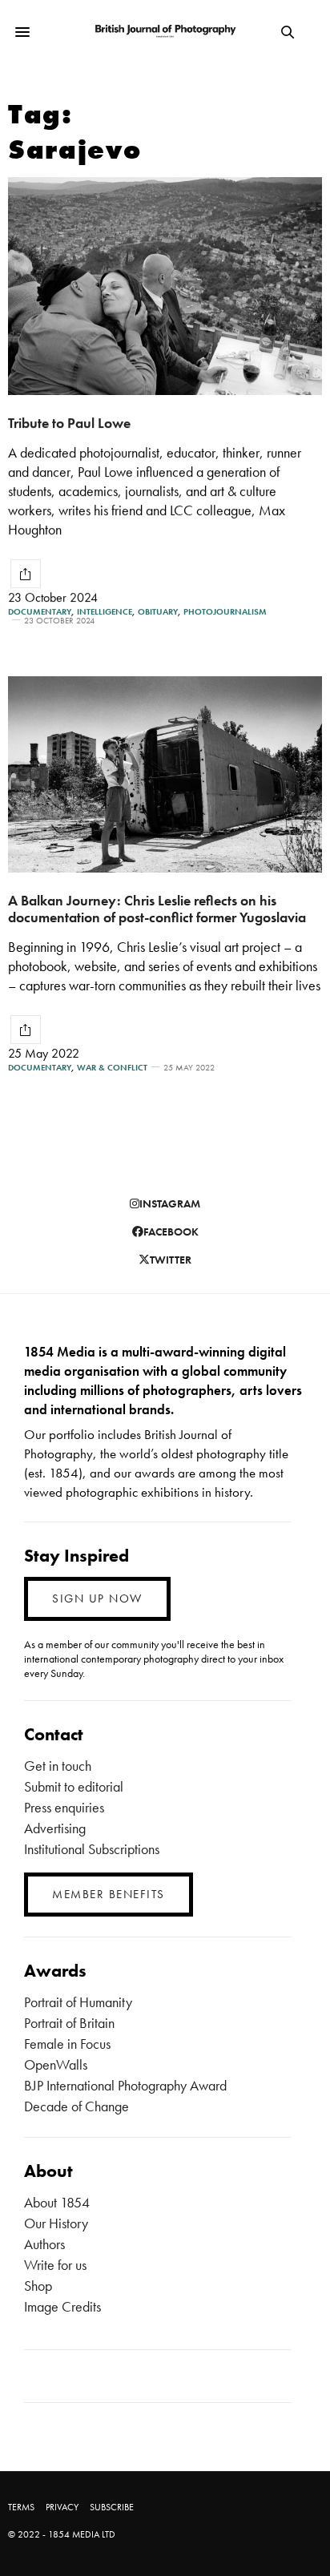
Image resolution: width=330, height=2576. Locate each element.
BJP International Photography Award (125, 2085)
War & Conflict (112, 1068)
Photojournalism (225, 612)
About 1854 (57, 2202)
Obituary (158, 612)
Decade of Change (76, 2106)
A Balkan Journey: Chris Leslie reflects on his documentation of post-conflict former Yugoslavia (157, 909)
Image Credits (62, 2306)
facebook (171, 1232)
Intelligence (105, 612)
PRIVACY (62, 2507)
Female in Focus (67, 2044)
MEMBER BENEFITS (109, 1894)
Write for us (55, 2265)
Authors (44, 2244)
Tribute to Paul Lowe (69, 423)
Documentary (40, 612)
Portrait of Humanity (78, 2002)
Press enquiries (64, 1807)
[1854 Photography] (165, 32)
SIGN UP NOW (97, 1598)
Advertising (55, 1828)
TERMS (21, 2507)
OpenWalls (56, 2064)
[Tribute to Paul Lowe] (165, 286)
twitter (171, 1260)
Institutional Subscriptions (92, 1849)
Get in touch (58, 1766)
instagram (170, 1203)
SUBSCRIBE (112, 2507)
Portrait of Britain (69, 2023)
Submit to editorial (74, 1786)
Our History (56, 2223)
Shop (38, 2286)
